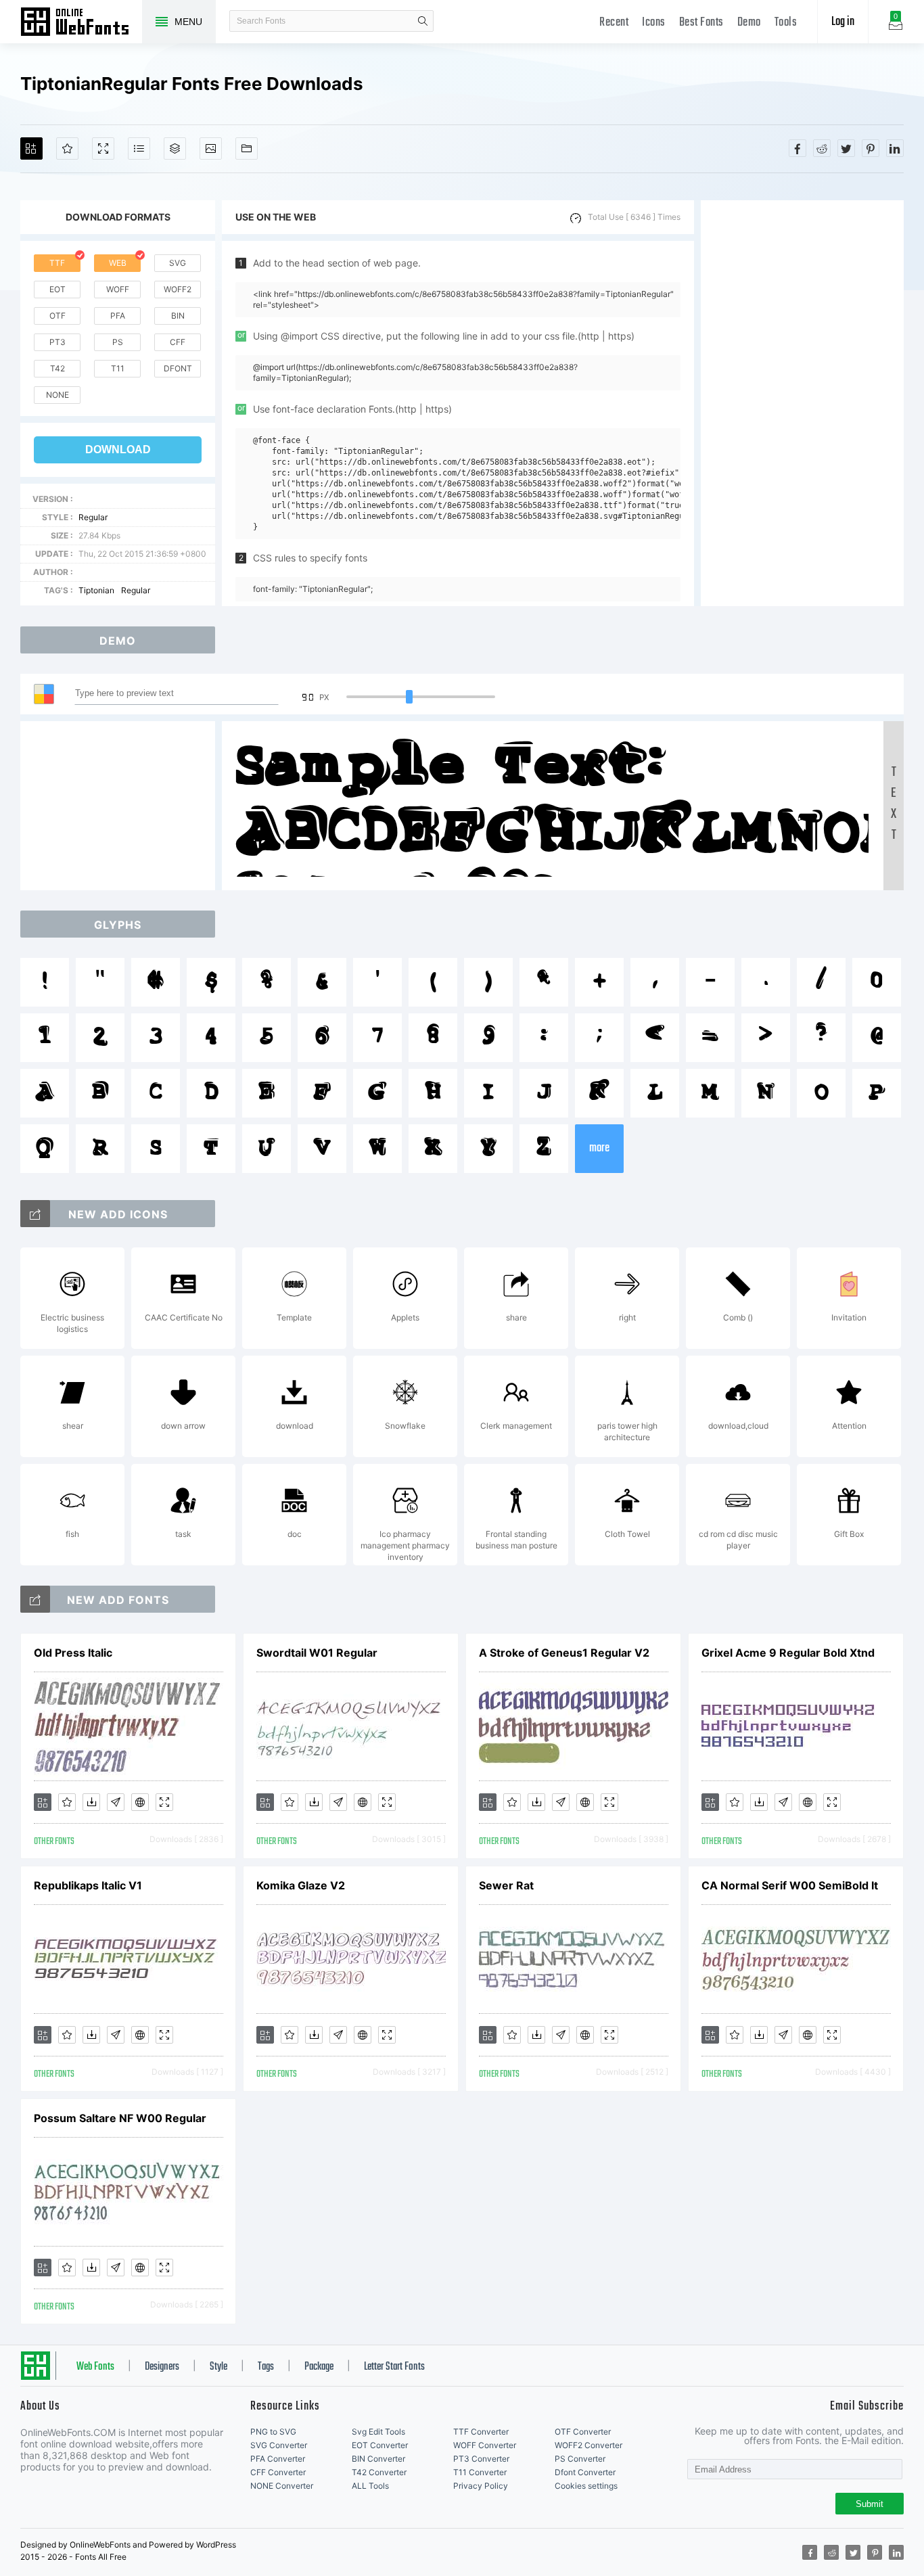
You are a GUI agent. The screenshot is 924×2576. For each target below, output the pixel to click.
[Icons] (211, 148)
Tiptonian (96, 590)
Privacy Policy (481, 2486)
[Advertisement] (802, 403)
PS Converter (580, 2459)
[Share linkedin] (895, 148)
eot (57, 289)
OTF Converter (583, 2432)
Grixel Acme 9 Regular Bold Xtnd (788, 1653)
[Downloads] (91, 1802)
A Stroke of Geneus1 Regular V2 (564, 1653)
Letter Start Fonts (394, 2367)
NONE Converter (282, 2486)
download (118, 450)
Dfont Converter (585, 2472)
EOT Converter (380, 2445)
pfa (118, 316)
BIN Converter (378, 2459)
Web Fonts (95, 2367)
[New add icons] (35, 1214)
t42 (57, 368)
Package (319, 2367)
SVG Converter (279, 2445)
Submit (870, 2504)
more (599, 1148)
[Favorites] (67, 148)
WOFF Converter (485, 2445)
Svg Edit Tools (378, 2432)
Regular (93, 517)
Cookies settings (586, 2486)
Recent (614, 23)
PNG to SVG (273, 2432)
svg (178, 263)
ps (118, 342)
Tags (266, 2367)
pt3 (57, 342)
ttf (57, 263)
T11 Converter (480, 2472)
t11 (118, 368)
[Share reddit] (822, 148)
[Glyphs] (139, 148)
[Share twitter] (846, 148)
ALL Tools (370, 2486)
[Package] (175, 148)
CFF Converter (278, 2472)
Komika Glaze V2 (301, 1885)
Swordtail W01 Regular (317, 1653)
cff (178, 342)
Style (218, 2367)
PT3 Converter (481, 2459)
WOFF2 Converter (588, 2445)
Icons (654, 23)
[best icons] (35, 1599)
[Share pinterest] (871, 148)
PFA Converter (278, 2459)
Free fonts (81, 23)
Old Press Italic (73, 1653)
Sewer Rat (506, 1885)
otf (57, 316)
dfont (178, 368)
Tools (786, 23)
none (57, 395)
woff (118, 289)
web (118, 263)
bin (178, 316)
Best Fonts (701, 23)
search (423, 21)
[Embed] (140, 1802)
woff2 (178, 289)
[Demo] (103, 148)
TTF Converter (481, 2432)
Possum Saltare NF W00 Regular (120, 2118)
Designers (162, 2367)
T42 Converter (379, 2472)
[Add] (31, 148)
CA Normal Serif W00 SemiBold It (790, 1885)
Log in (843, 22)
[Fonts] (247, 148)
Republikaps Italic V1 (88, 1885)
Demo (749, 23)
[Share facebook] (798, 148)
